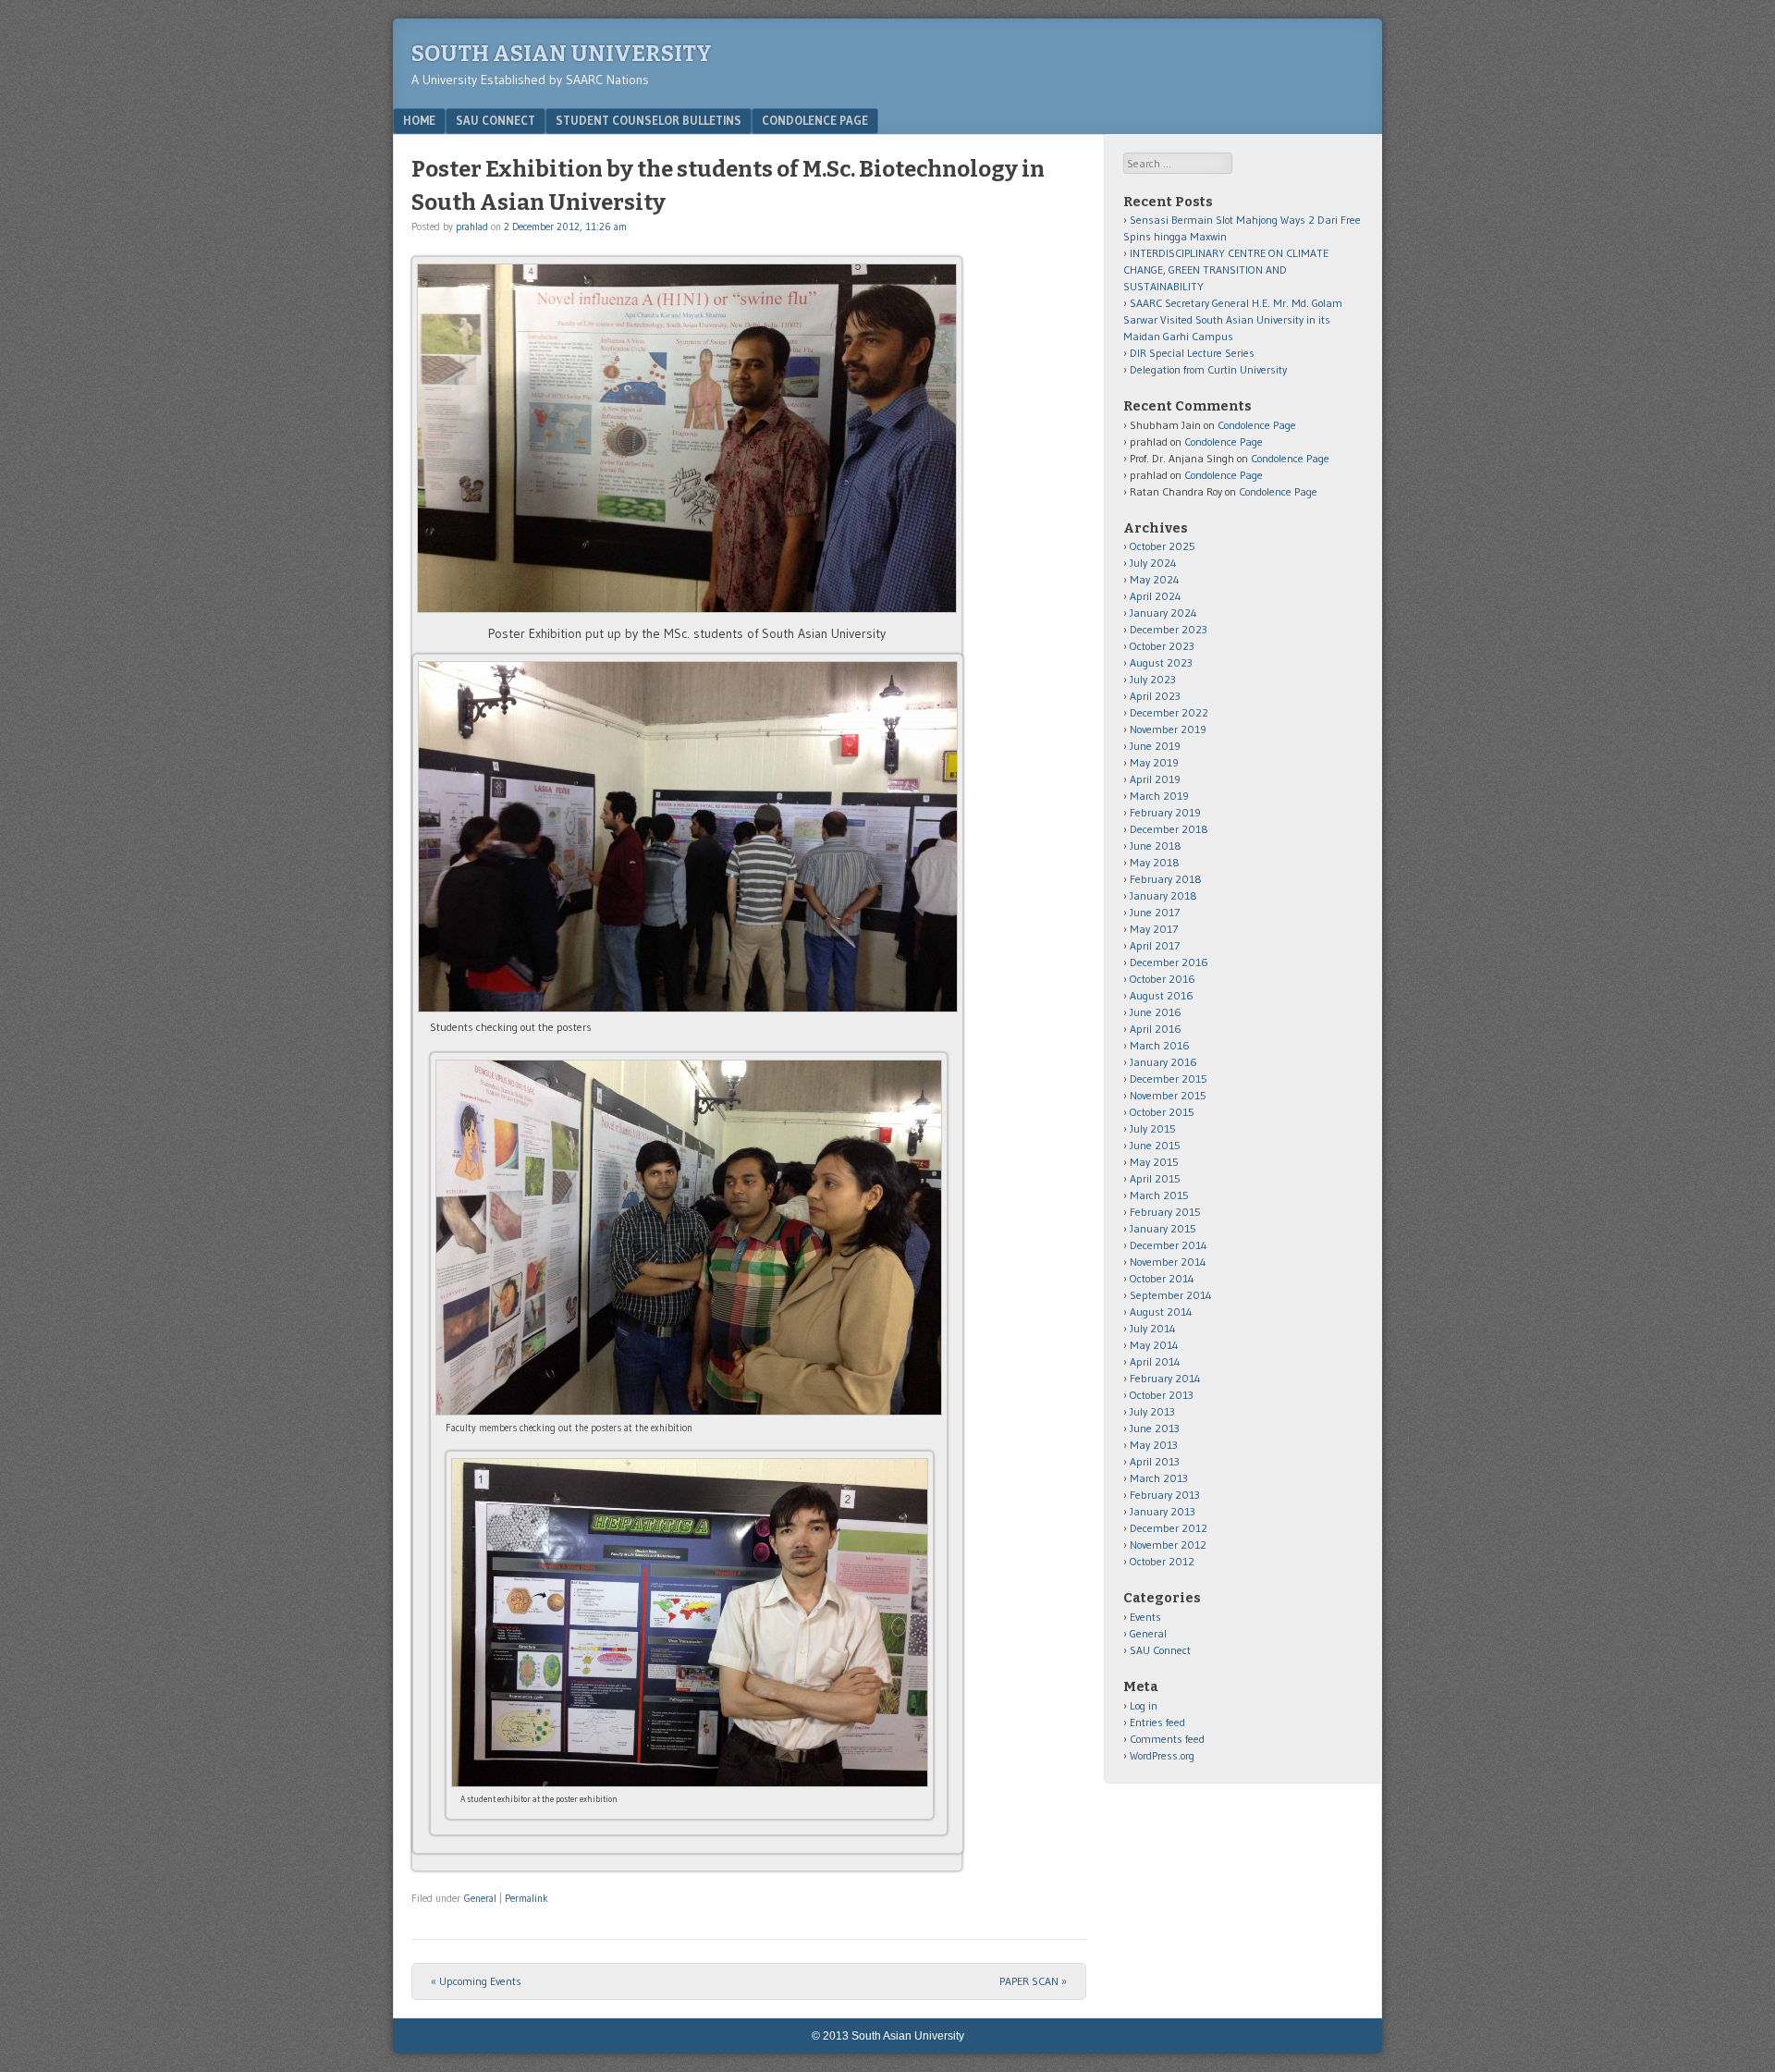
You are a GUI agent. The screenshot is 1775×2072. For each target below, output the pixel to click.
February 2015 (1165, 1212)
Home (419, 120)
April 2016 (1156, 1029)
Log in (1144, 1705)
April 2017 (1155, 945)
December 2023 (1169, 629)
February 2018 (1166, 879)
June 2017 (1155, 912)
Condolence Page (815, 120)
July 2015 (1153, 1128)
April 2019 (1155, 779)
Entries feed (1157, 1722)
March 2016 (1160, 1045)
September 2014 (1171, 1295)
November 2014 (1168, 1262)
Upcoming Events (476, 1981)
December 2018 (1169, 829)
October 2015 (1162, 1112)
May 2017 (1154, 929)
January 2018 (1163, 895)
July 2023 (1153, 679)
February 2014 (1165, 1378)
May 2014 (1154, 1345)
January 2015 (1163, 1228)
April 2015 (1155, 1178)
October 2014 (1162, 1278)
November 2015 (1168, 1095)
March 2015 (1159, 1195)
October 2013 (1162, 1395)
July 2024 (1153, 563)
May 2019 (1154, 762)
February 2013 (1165, 1495)
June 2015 (1155, 1145)
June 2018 (1156, 846)
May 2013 (1154, 1445)
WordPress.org (1162, 1755)
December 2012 (1169, 1528)
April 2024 (1156, 596)
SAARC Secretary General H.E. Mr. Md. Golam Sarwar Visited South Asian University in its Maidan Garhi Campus (1233, 319)
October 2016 (1163, 979)
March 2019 (1159, 796)
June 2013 (1155, 1428)
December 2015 (1169, 1079)
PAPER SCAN (1033, 1981)
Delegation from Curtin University (1208, 369)
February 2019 (1165, 812)
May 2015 (1154, 1162)
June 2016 (1156, 1012)
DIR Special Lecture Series (1192, 353)
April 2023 (1155, 696)
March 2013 (1159, 1478)
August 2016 (1162, 995)
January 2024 (1163, 613)
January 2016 (1163, 1062)
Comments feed (1167, 1739)
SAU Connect (496, 120)
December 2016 (1169, 962)
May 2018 (1155, 862)
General (480, 1898)
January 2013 (1163, 1511)
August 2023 (1161, 662)
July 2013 (1152, 1411)
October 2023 (1162, 646)
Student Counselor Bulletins (649, 120)
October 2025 (1163, 546)
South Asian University (562, 54)
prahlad (472, 227)
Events (1145, 1617)
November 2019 (1168, 729)
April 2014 (1155, 1361)
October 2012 (1162, 1561)
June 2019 (1155, 746)
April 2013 (1155, 1461)
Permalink (526, 1898)
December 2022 (1169, 712)
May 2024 (1155, 579)
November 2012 (1168, 1545)
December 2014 (1169, 1245)
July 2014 (1153, 1328)
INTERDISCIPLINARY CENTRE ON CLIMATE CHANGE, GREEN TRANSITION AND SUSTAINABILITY (1226, 270)
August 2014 (1161, 1312)
